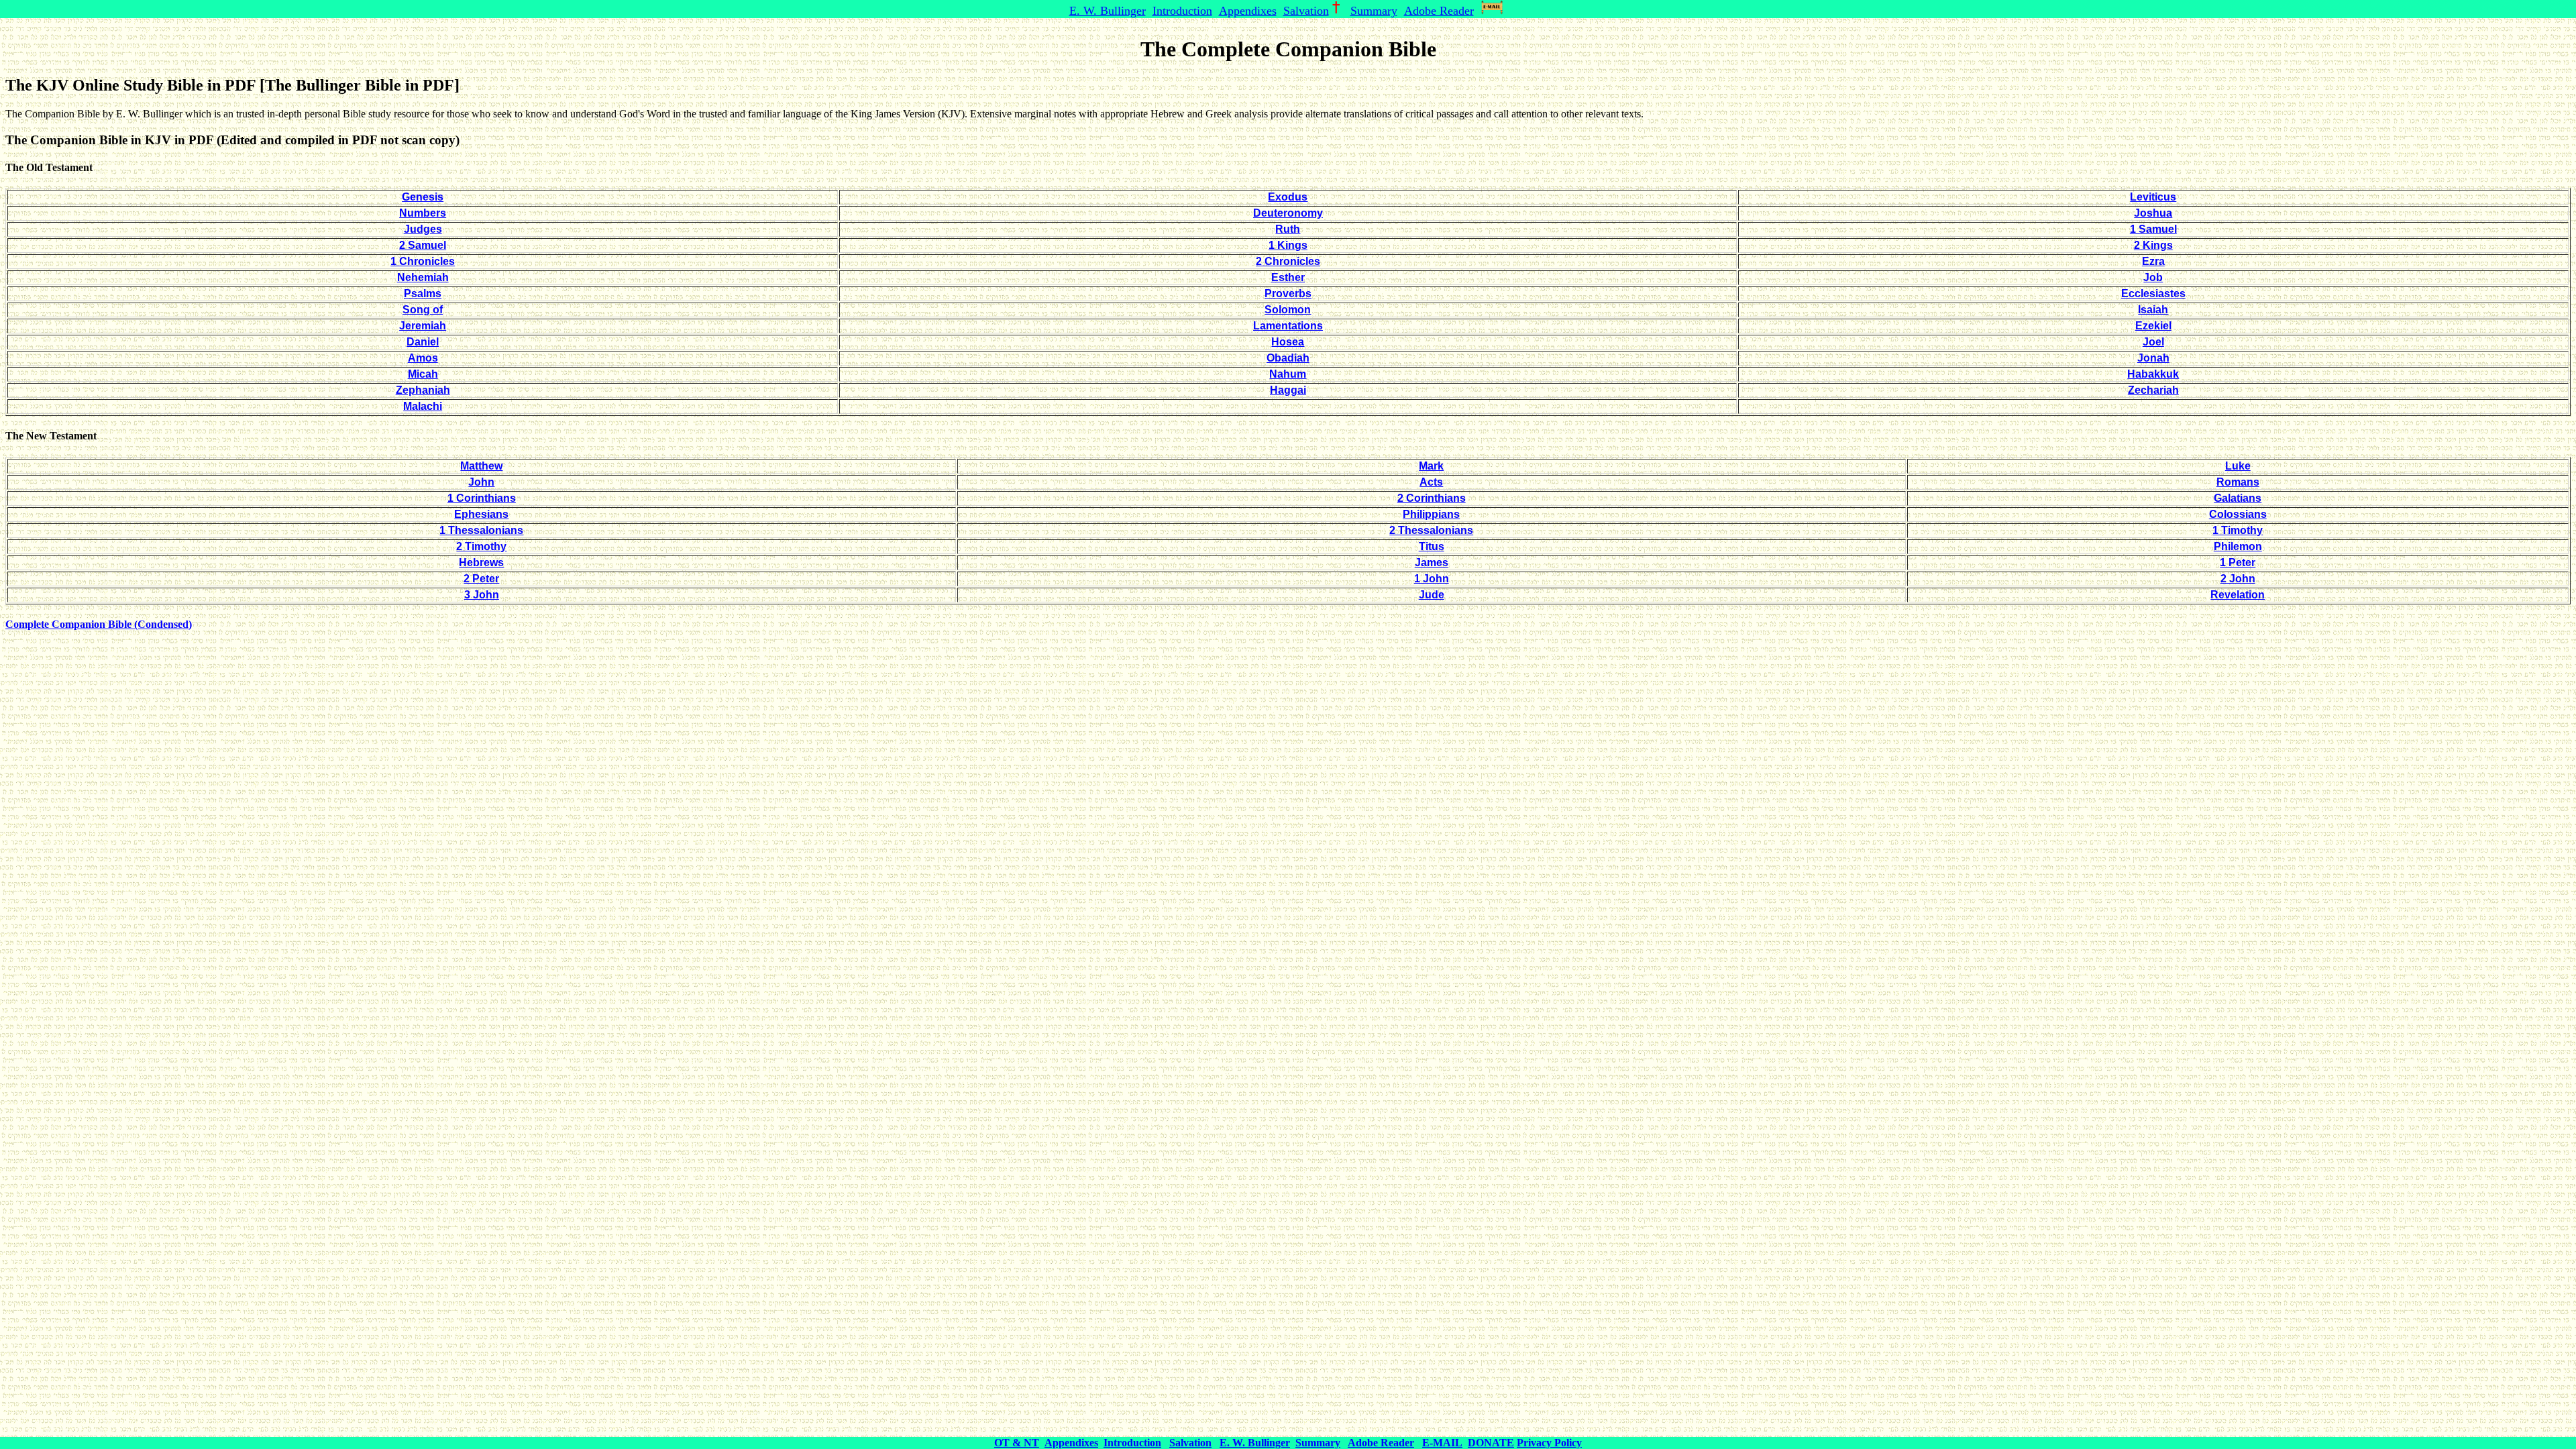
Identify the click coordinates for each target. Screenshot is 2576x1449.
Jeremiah (423, 326)
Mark (1431, 466)
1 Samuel (2153, 229)
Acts (1431, 482)
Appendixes (1248, 11)
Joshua (2153, 213)
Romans (2238, 482)
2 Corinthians (1432, 498)
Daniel (423, 342)
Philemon (2238, 546)
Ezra (2153, 261)
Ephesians (481, 514)
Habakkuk (2153, 374)
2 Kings (2153, 245)
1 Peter (2238, 562)
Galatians (2238, 498)
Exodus (1288, 197)
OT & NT (1017, 1443)
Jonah (2153, 358)
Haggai (1288, 390)
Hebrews (481, 562)
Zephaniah (423, 390)
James (1432, 562)
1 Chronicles (423, 261)
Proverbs (1288, 293)
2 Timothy (481, 546)
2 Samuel (423, 245)
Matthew (481, 466)
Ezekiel (2153, 326)
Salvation (1306, 11)
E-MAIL (1442, 1443)
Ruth (1288, 229)
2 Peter (481, 579)
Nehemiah (423, 277)
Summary (1374, 11)
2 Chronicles (1288, 261)
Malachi (423, 406)
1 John (1432, 579)
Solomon (1288, 310)
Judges (423, 229)
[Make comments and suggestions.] (1494, 11)
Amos (423, 358)
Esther (1288, 277)
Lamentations (1288, 326)
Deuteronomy (1288, 213)
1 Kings (1288, 245)
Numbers (423, 213)
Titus (1432, 546)
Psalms (423, 293)
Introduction (1182, 11)
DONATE (1491, 1443)
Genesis (423, 197)
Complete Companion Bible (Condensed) (99, 624)
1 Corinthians (482, 498)
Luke (2238, 466)
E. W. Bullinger (1108, 11)
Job (2153, 277)
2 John (2238, 579)
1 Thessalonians (481, 530)
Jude (1432, 595)
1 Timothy (2238, 530)
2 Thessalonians (1431, 530)
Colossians (2238, 514)
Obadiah (1288, 358)
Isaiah (2153, 310)
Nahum (1288, 374)
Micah (423, 374)
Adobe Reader (1439, 11)
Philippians (1431, 514)
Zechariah (2153, 390)
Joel (2153, 342)
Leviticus (2153, 197)
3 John (482, 595)
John (481, 482)
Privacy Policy (1549, 1443)
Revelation (2238, 595)
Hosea (1288, 342)
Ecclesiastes (2153, 293)
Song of (423, 310)
